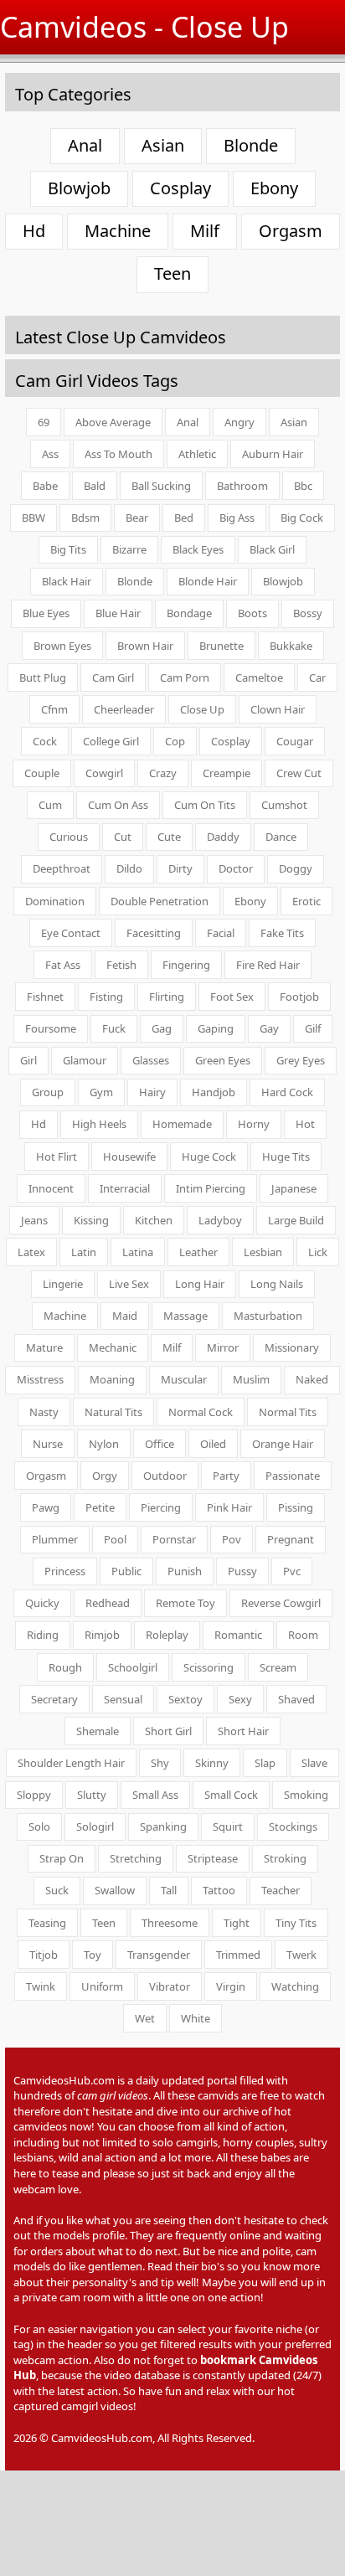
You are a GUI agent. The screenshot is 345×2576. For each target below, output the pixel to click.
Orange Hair (283, 1444)
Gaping (216, 1028)
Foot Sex (232, 997)
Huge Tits (286, 1157)
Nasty (44, 1412)
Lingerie (63, 1284)
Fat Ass (63, 965)
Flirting (167, 997)
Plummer (55, 1539)
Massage (185, 1316)
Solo (39, 1826)
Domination (55, 901)
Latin (84, 1252)
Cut (123, 837)
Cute (169, 837)
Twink (41, 1986)
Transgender (159, 1955)
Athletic (197, 454)
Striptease (213, 1858)
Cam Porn (185, 677)
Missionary (292, 1347)
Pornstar (174, 1539)
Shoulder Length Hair (71, 1763)
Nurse (48, 1444)
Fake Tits (282, 933)
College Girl (111, 741)
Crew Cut (299, 773)
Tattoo (219, 1890)
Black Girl (272, 549)
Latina (138, 1252)
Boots (252, 613)
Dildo (129, 868)
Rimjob (102, 1635)
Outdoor (165, 1476)
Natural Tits (113, 1412)
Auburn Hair (273, 454)
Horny (254, 1124)
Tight (237, 1923)
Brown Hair (145, 646)
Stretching (136, 1858)
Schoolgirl (133, 1667)
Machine (118, 231)
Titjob (44, 1955)
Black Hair (67, 581)
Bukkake (291, 646)
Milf (205, 231)
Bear (137, 518)
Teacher (281, 1890)
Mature (44, 1347)
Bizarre (129, 549)
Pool (115, 1539)
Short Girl (168, 1731)
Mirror (223, 1347)
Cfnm (54, 709)
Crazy (163, 773)
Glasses (151, 1060)
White (196, 2018)
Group (48, 1092)
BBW (33, 518)
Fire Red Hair (268, 965)
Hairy (152, 1092)
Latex (31, 1252)
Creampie (227, 773)
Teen (172, 273)
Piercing (161, 1507)
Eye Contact (71, 933)
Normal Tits (288, 1412)
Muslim (251, 1379)
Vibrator (170, 1986)
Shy (160, 1763)
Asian (163, 145)
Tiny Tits (296, 1923)
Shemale (98, 1731)
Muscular (184, 1379)
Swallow (115, 1890)
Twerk (301, 1955)
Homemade (182, 1124)
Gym (101, 1092)
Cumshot (284, 805)
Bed (184, 518)
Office (160, 1444)
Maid (125, 1316)
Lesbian (263, 1252)
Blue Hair (118, 613)
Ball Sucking (161, 486)
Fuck (114, 1028)
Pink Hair (229, 1507)
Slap (265, 1763)
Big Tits (68, 549)
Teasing (47, 1923)
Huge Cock (209, 1157)
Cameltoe (259, 677)
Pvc (292, 1571)
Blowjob (79, 188)
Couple (42, 773)
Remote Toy (185, 1603)
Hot (305, 1124)
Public (126, 1571)
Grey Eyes (301, 1060)
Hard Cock (287, 1092)
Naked (312, 1379)
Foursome (51, 1028)
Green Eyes (223, 1060)
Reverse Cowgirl (281, 1603)
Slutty (92, 1795)
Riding (43, 1635)
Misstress (40, 1379)
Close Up (202, 709)
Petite (100, 1507)
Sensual (123, 1699)
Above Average (113, 422)
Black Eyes (198, 549)
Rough (65, 1667)
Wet (145, 2018)
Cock (45, 741)
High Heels (99, 1124)
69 (44, 422)
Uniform (102, 1986)
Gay (269, 1028)
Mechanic (113, 1347)
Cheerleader (124, 709)
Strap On (62, 1858)
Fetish (121, 965)
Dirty (180, 868)
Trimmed (238, 1955)
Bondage (189, 613)
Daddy (223, 837)
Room (303, 1635)
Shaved (296, 1699)
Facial (221, 933)
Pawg (46, 1507)
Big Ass (237, 518)
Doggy (296, 868)
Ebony (274, 188)
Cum (50, 805)
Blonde (251, 145)
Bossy (308, 613)
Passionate (293, 1476)
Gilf (313, 1028)
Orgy (105, 1476)
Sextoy (185, 1699)
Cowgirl (104, 773)
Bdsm (85, 518)
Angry (239, 422)
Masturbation (268, 1316)
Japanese (294, 1188)
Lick (318, 1252)
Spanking (163, 1826)
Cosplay (180, 188)
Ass (50, 454)
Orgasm (291, 231)
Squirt (228, 1826)
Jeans (34, 1220)
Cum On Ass (118, 805)
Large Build (296, 1220)
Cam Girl (113, 677)
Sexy (240, 1699)
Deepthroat (62, 868)
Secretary (54, 1699)
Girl (28, 1060)
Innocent (51, 1188)
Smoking (306, 1795)
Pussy (242, 1571)
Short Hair (243, 1731)
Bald (95, 486)
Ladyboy (220, 1220)
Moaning (112, 1379)
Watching (295, 1986)
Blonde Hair (208, 581)
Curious (69, 837)
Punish (185, 1571)
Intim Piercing (211, 1188)
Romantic (238, 1635)
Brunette (221, 646)
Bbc (303, 486)
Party (226, 1476)
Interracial (125, 1188)
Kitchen (154, 1220)
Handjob (214, 1092)
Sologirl (95, 1826)
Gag (162, 1028)
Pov (232, 1539)
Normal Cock (201, 1412)
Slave (314, 1763)
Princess (65, 1571)
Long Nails (277, 1284)
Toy (93, 1955)
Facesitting (154, 933)
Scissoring (209, 1667)
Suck (57, 1890)
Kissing (91, 1220)
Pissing (296, 1507)
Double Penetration (160, 901)
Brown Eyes (62, 646)
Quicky (42, 1603)
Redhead (108, 1603)
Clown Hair (278, 709)
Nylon (104, 1444)
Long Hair (200, 1284)
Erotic (306, 901)
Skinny (212, 1763)
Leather (198, 1252)
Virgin (231, 1986)
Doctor (236, 868)
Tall (169, 1890)
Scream (278, 1667)
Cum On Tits (205, 805)
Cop (175, 741)
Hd (34, 231)
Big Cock (302, 518)
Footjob (299, 997)
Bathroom (242, 486)
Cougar (295, 741)
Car (317, 677)
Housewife (129, 1157)
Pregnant (291, 1539)
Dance (281, 837)
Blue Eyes (46, 613)
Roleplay (167, 1635)
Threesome (170, 1923)
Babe (45, 486)
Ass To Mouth (118, 454)
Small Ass (155, 1795)
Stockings (293, 1826)
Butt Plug (43, 677)
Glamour (85, 1060)
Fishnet (45, 997)
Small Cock (231, 1795)
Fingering (186, 965)
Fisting (106, 997)
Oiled (213, 1444)
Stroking (285, 1858)
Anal (85, 145)
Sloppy (34, 1795)
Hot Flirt (57, 1157)
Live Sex (129, 1284)
